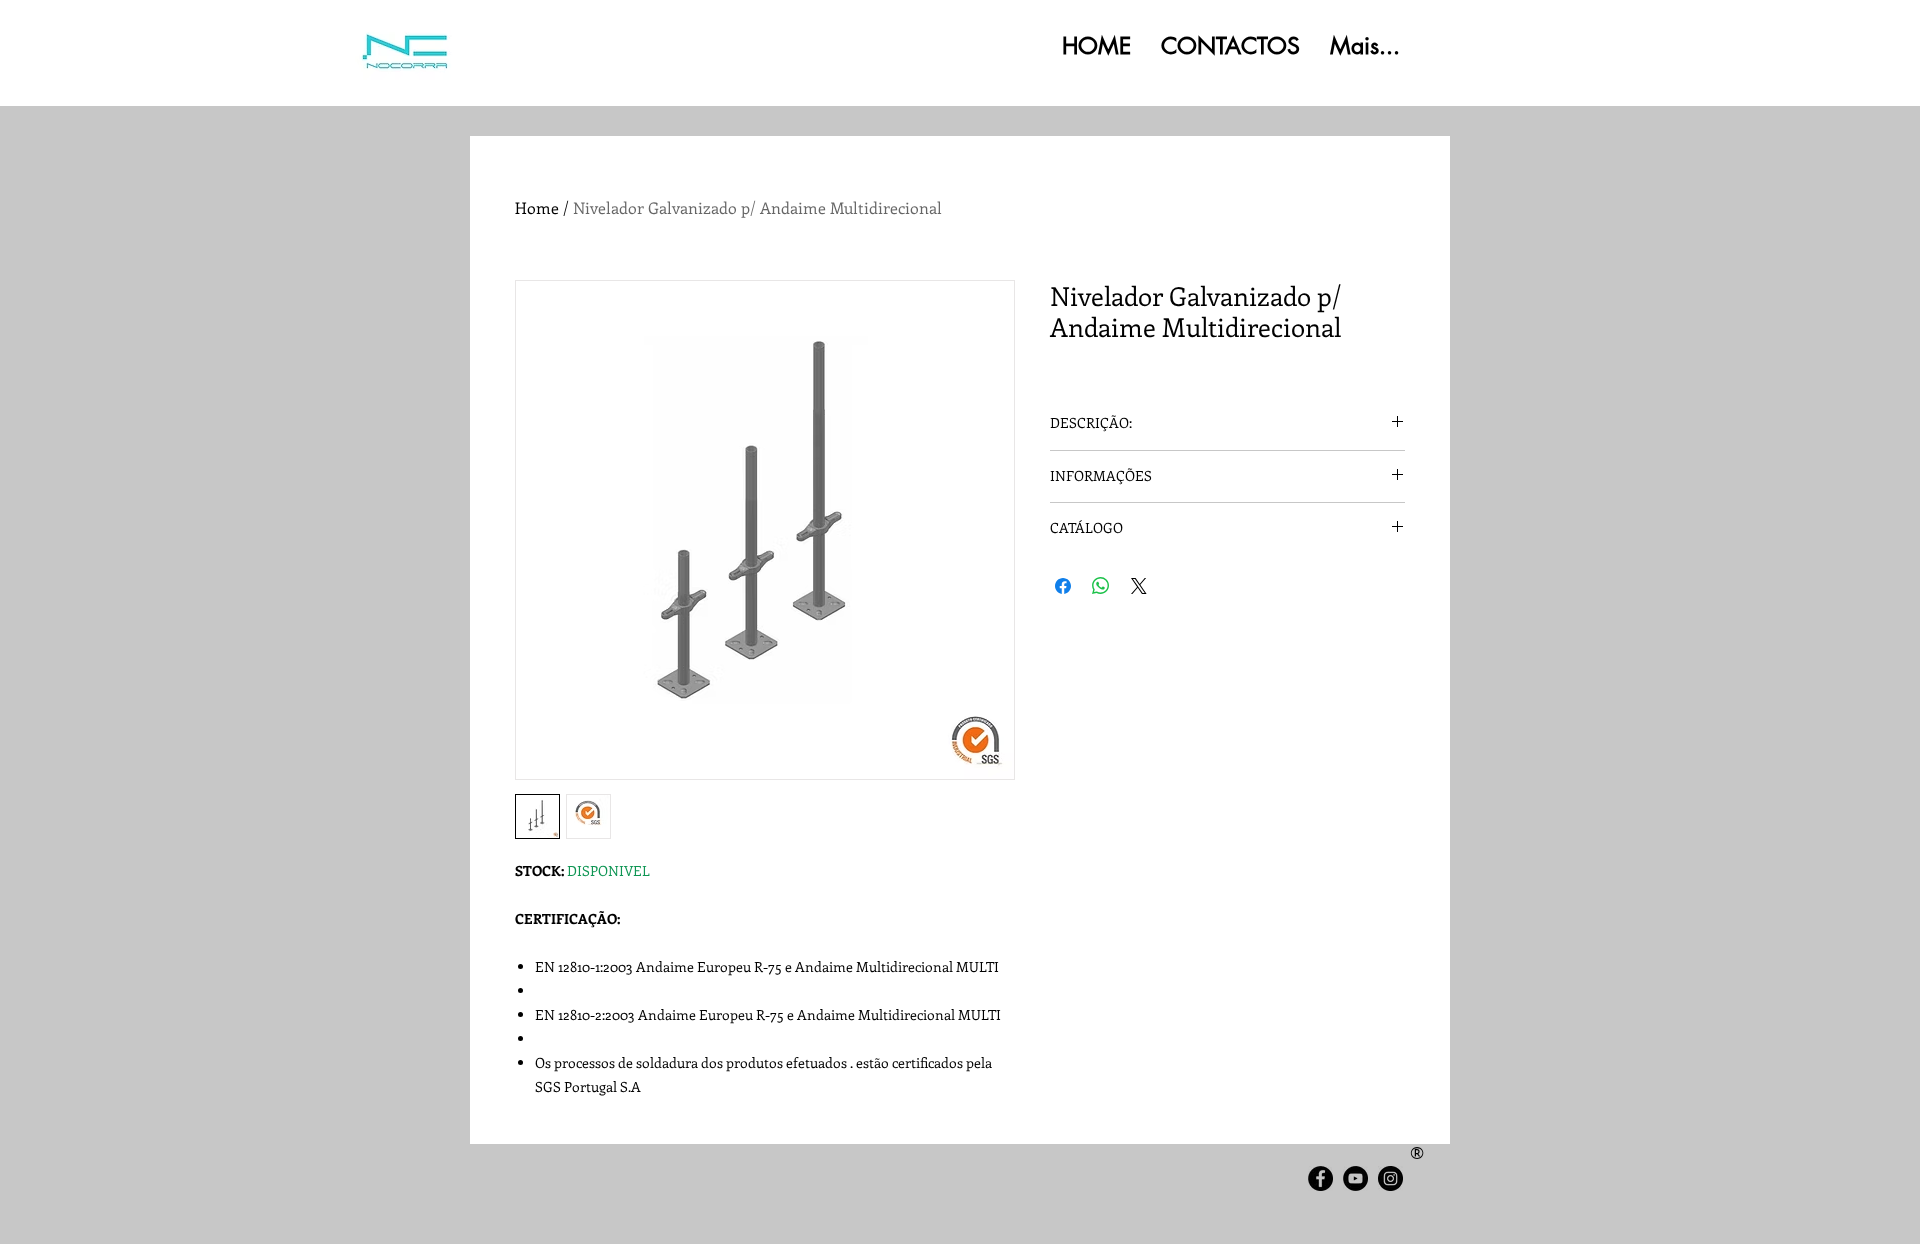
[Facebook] (1320, 1178)
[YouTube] (1355, 1178)
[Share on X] (1139, 586)
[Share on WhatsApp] (1101, 586)
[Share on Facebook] (1063, 586)
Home (537, 207)
